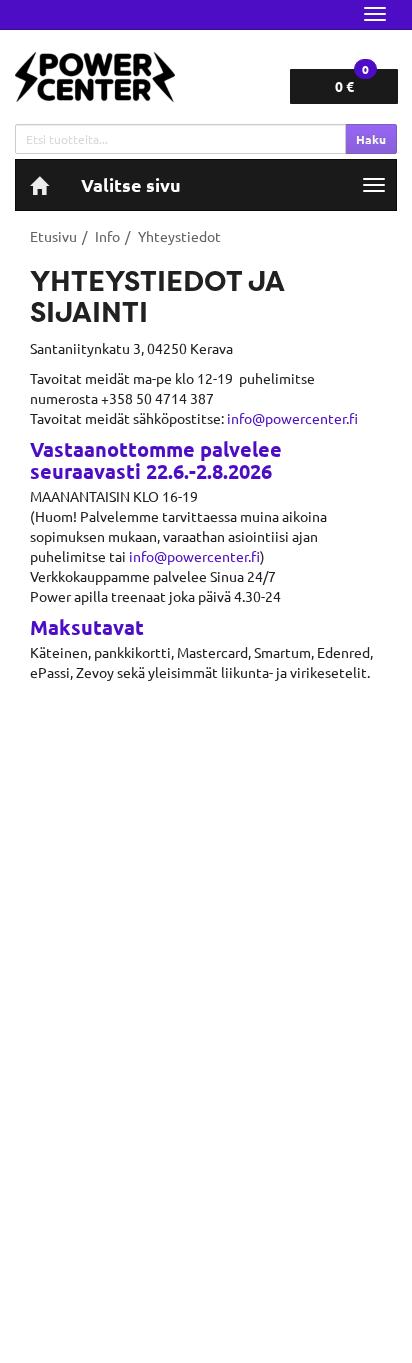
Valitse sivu (131, 184)
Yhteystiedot (179, 236)
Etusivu (53, 236)
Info (107, 236)
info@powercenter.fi (292, 418)
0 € (352, 82)
